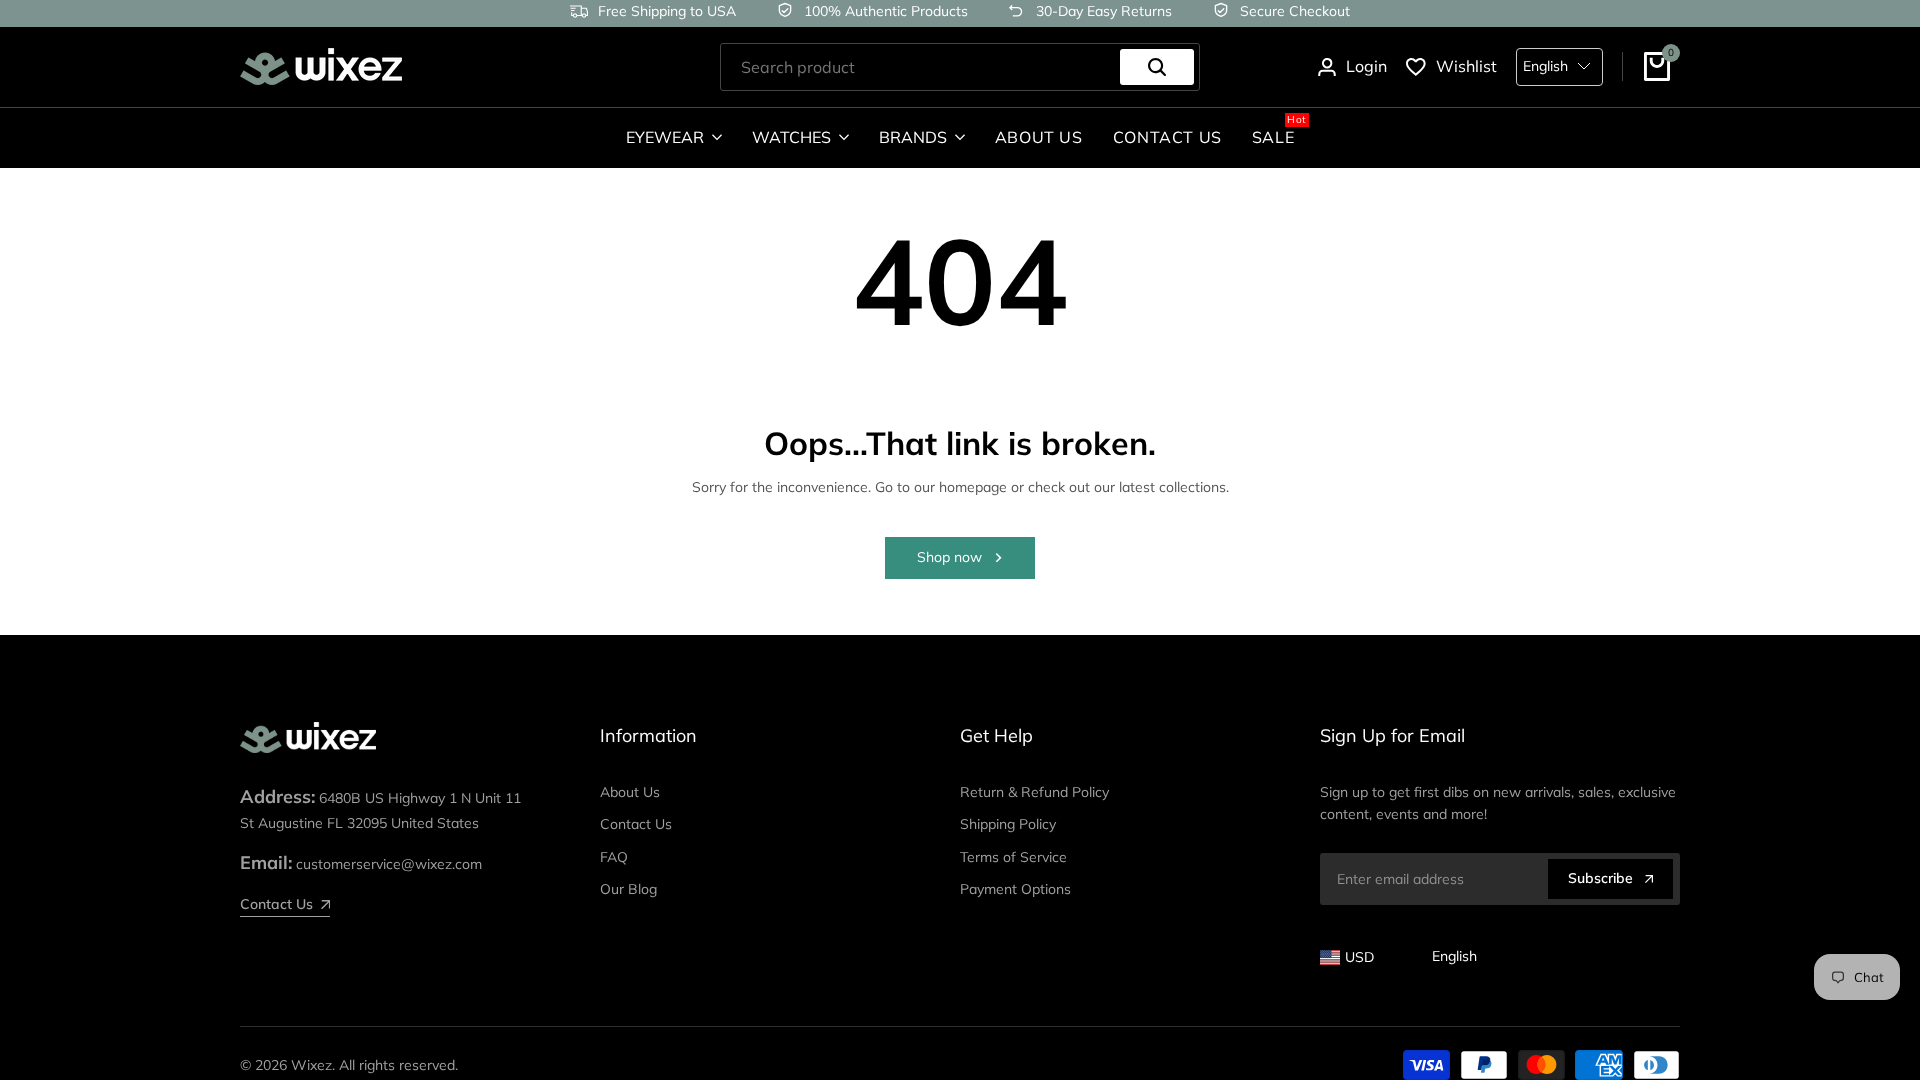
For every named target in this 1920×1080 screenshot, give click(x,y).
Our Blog (628, 889)
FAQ (614, 857)
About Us (630, 792)
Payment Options (1015, 889)
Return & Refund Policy (1034, 792)
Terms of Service (1013, 857)
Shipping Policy (1008, 824)
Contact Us (636, 824)
